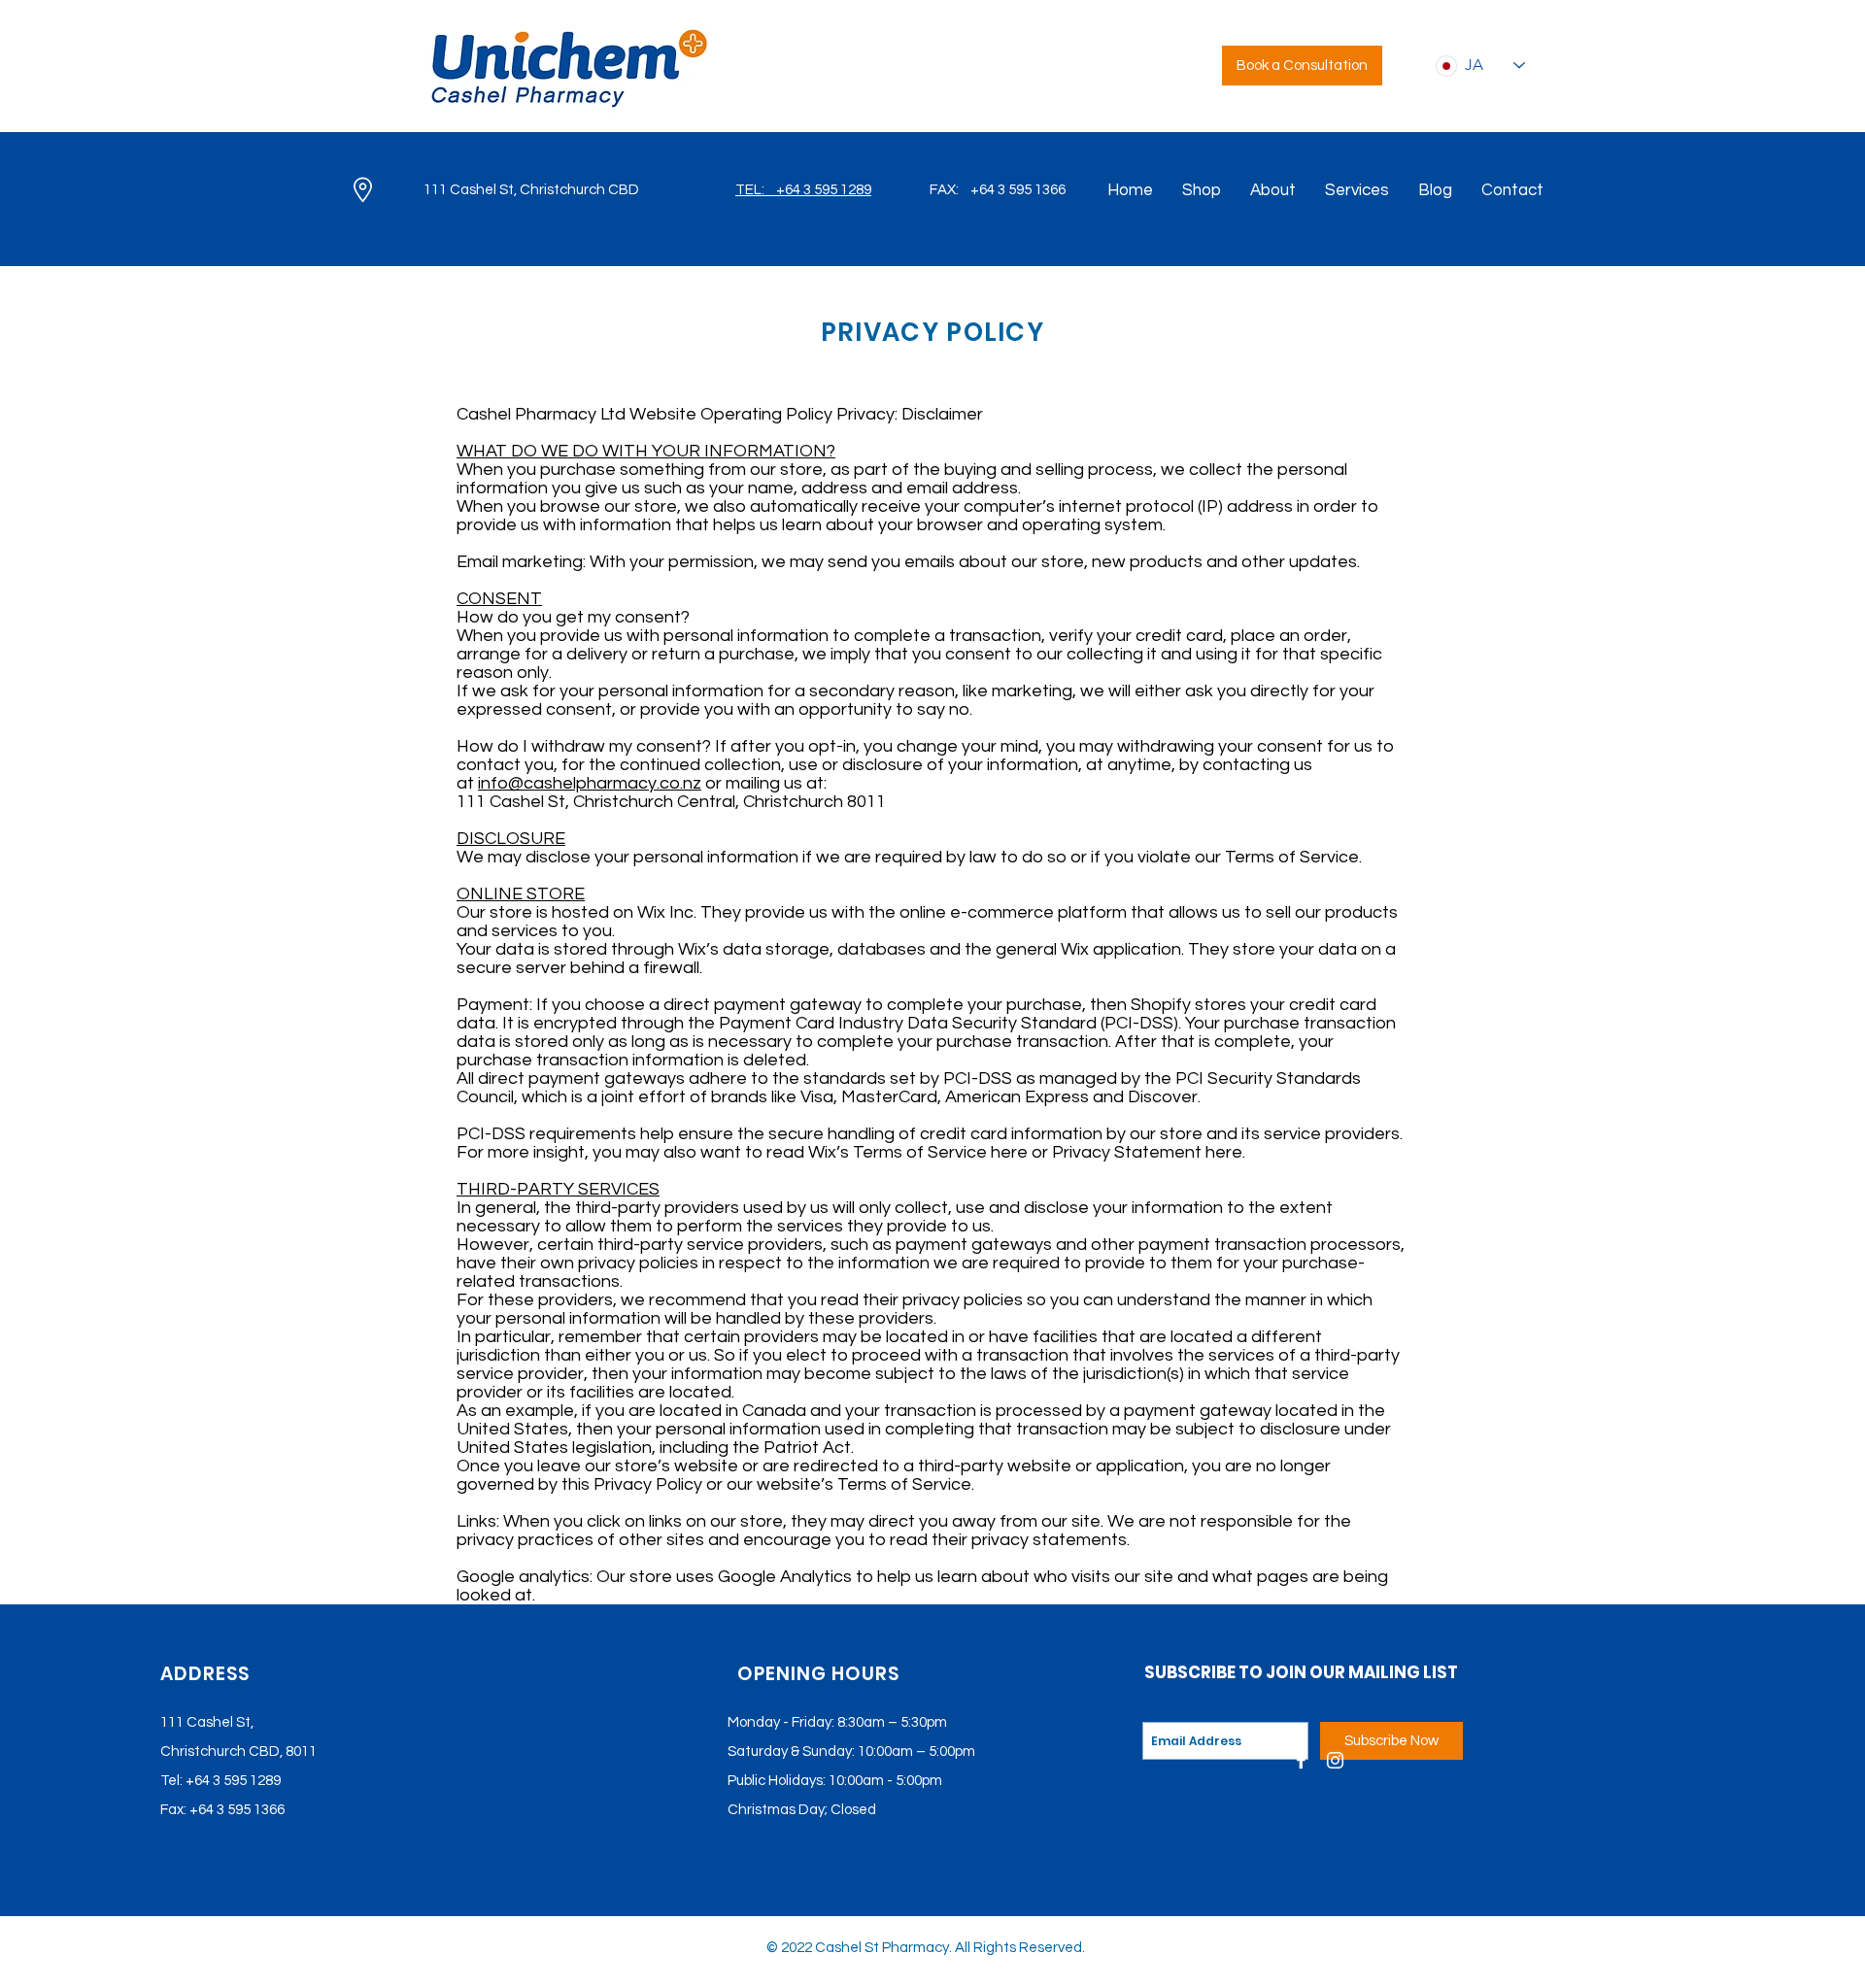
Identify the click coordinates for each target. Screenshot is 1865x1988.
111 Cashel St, (207, 1722)
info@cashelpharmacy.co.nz (590, 783)
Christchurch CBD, (221, 1752)
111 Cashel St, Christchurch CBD (531, 190)
